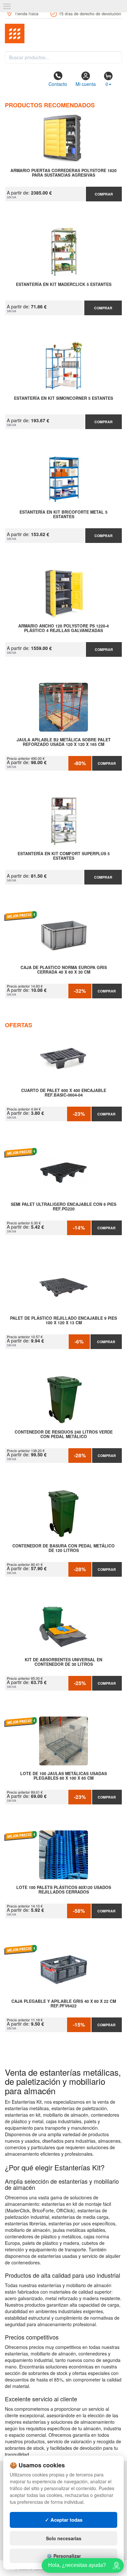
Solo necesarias (64, 2538)
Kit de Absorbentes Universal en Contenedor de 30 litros (63, 1662)
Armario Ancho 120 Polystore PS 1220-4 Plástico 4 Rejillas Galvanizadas (63, 628)
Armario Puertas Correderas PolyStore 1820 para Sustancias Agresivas (63, 173)
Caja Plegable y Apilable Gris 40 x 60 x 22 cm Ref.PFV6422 (64, 2004)
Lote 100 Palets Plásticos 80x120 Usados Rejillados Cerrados (64, 1890)
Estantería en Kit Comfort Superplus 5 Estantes (64, 856)
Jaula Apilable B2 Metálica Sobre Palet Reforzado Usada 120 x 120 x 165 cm (64, 742)
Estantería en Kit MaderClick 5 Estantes (64, 285)
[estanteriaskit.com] (63, 34)
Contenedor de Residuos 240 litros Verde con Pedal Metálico (64, 1435)
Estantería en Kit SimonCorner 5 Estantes (63, 398)
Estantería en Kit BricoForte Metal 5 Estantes (63, 515)
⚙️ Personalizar (64, 2556)
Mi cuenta (86, 84)
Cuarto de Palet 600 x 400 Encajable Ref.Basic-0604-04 (64, 1093)
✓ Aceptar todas (64, 2520)
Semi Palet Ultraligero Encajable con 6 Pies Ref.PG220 (63, 1207)
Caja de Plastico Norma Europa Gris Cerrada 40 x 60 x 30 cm (64, 970)
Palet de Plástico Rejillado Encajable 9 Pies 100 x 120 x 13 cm (63, 1321)
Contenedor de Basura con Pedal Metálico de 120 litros (63, 1548)
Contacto (58, 84)
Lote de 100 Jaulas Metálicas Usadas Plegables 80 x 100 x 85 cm (63, 1776)
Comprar (104, 194)
